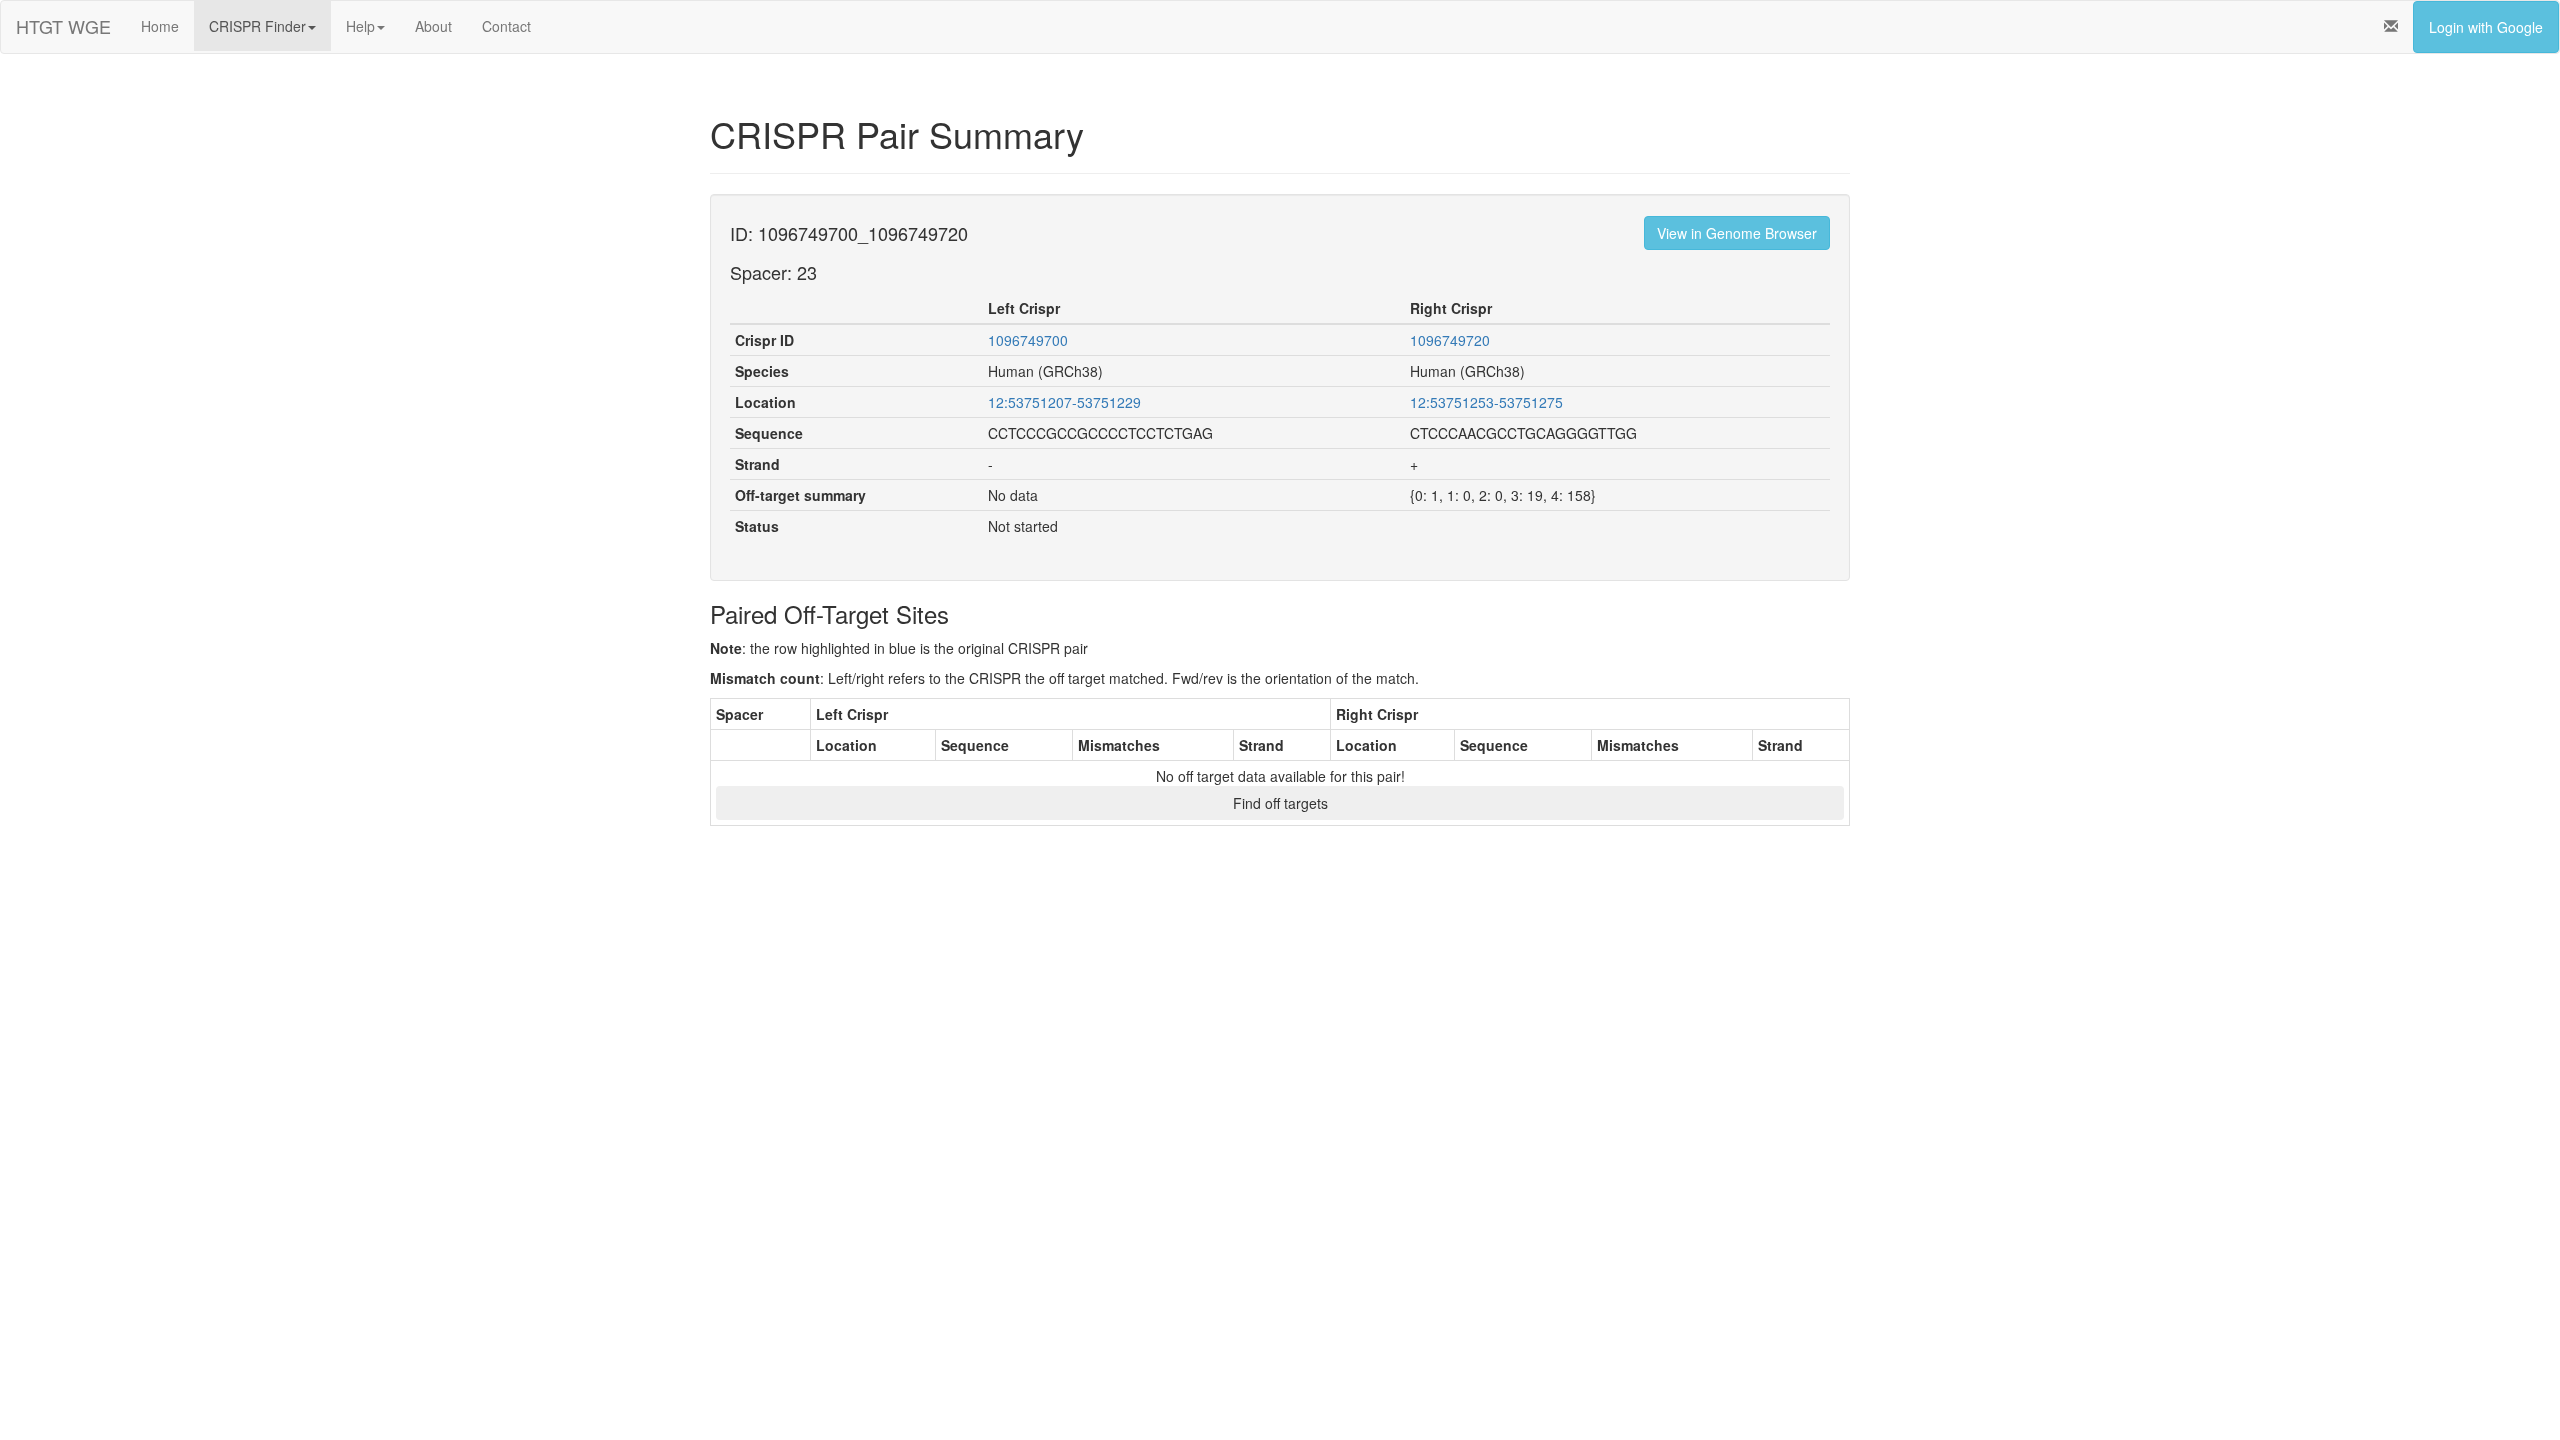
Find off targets (1280, 803)
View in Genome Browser (1737, 233)
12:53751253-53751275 (1486, 402)
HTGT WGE (63, 26)
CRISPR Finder (257, 26)
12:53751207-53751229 (1064, 402)
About (433, 26)
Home (160, 26)
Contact (506, 26)
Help (360, 26)
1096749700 (1028, 340)
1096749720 (1450, 340)
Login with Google (2486, 27)
